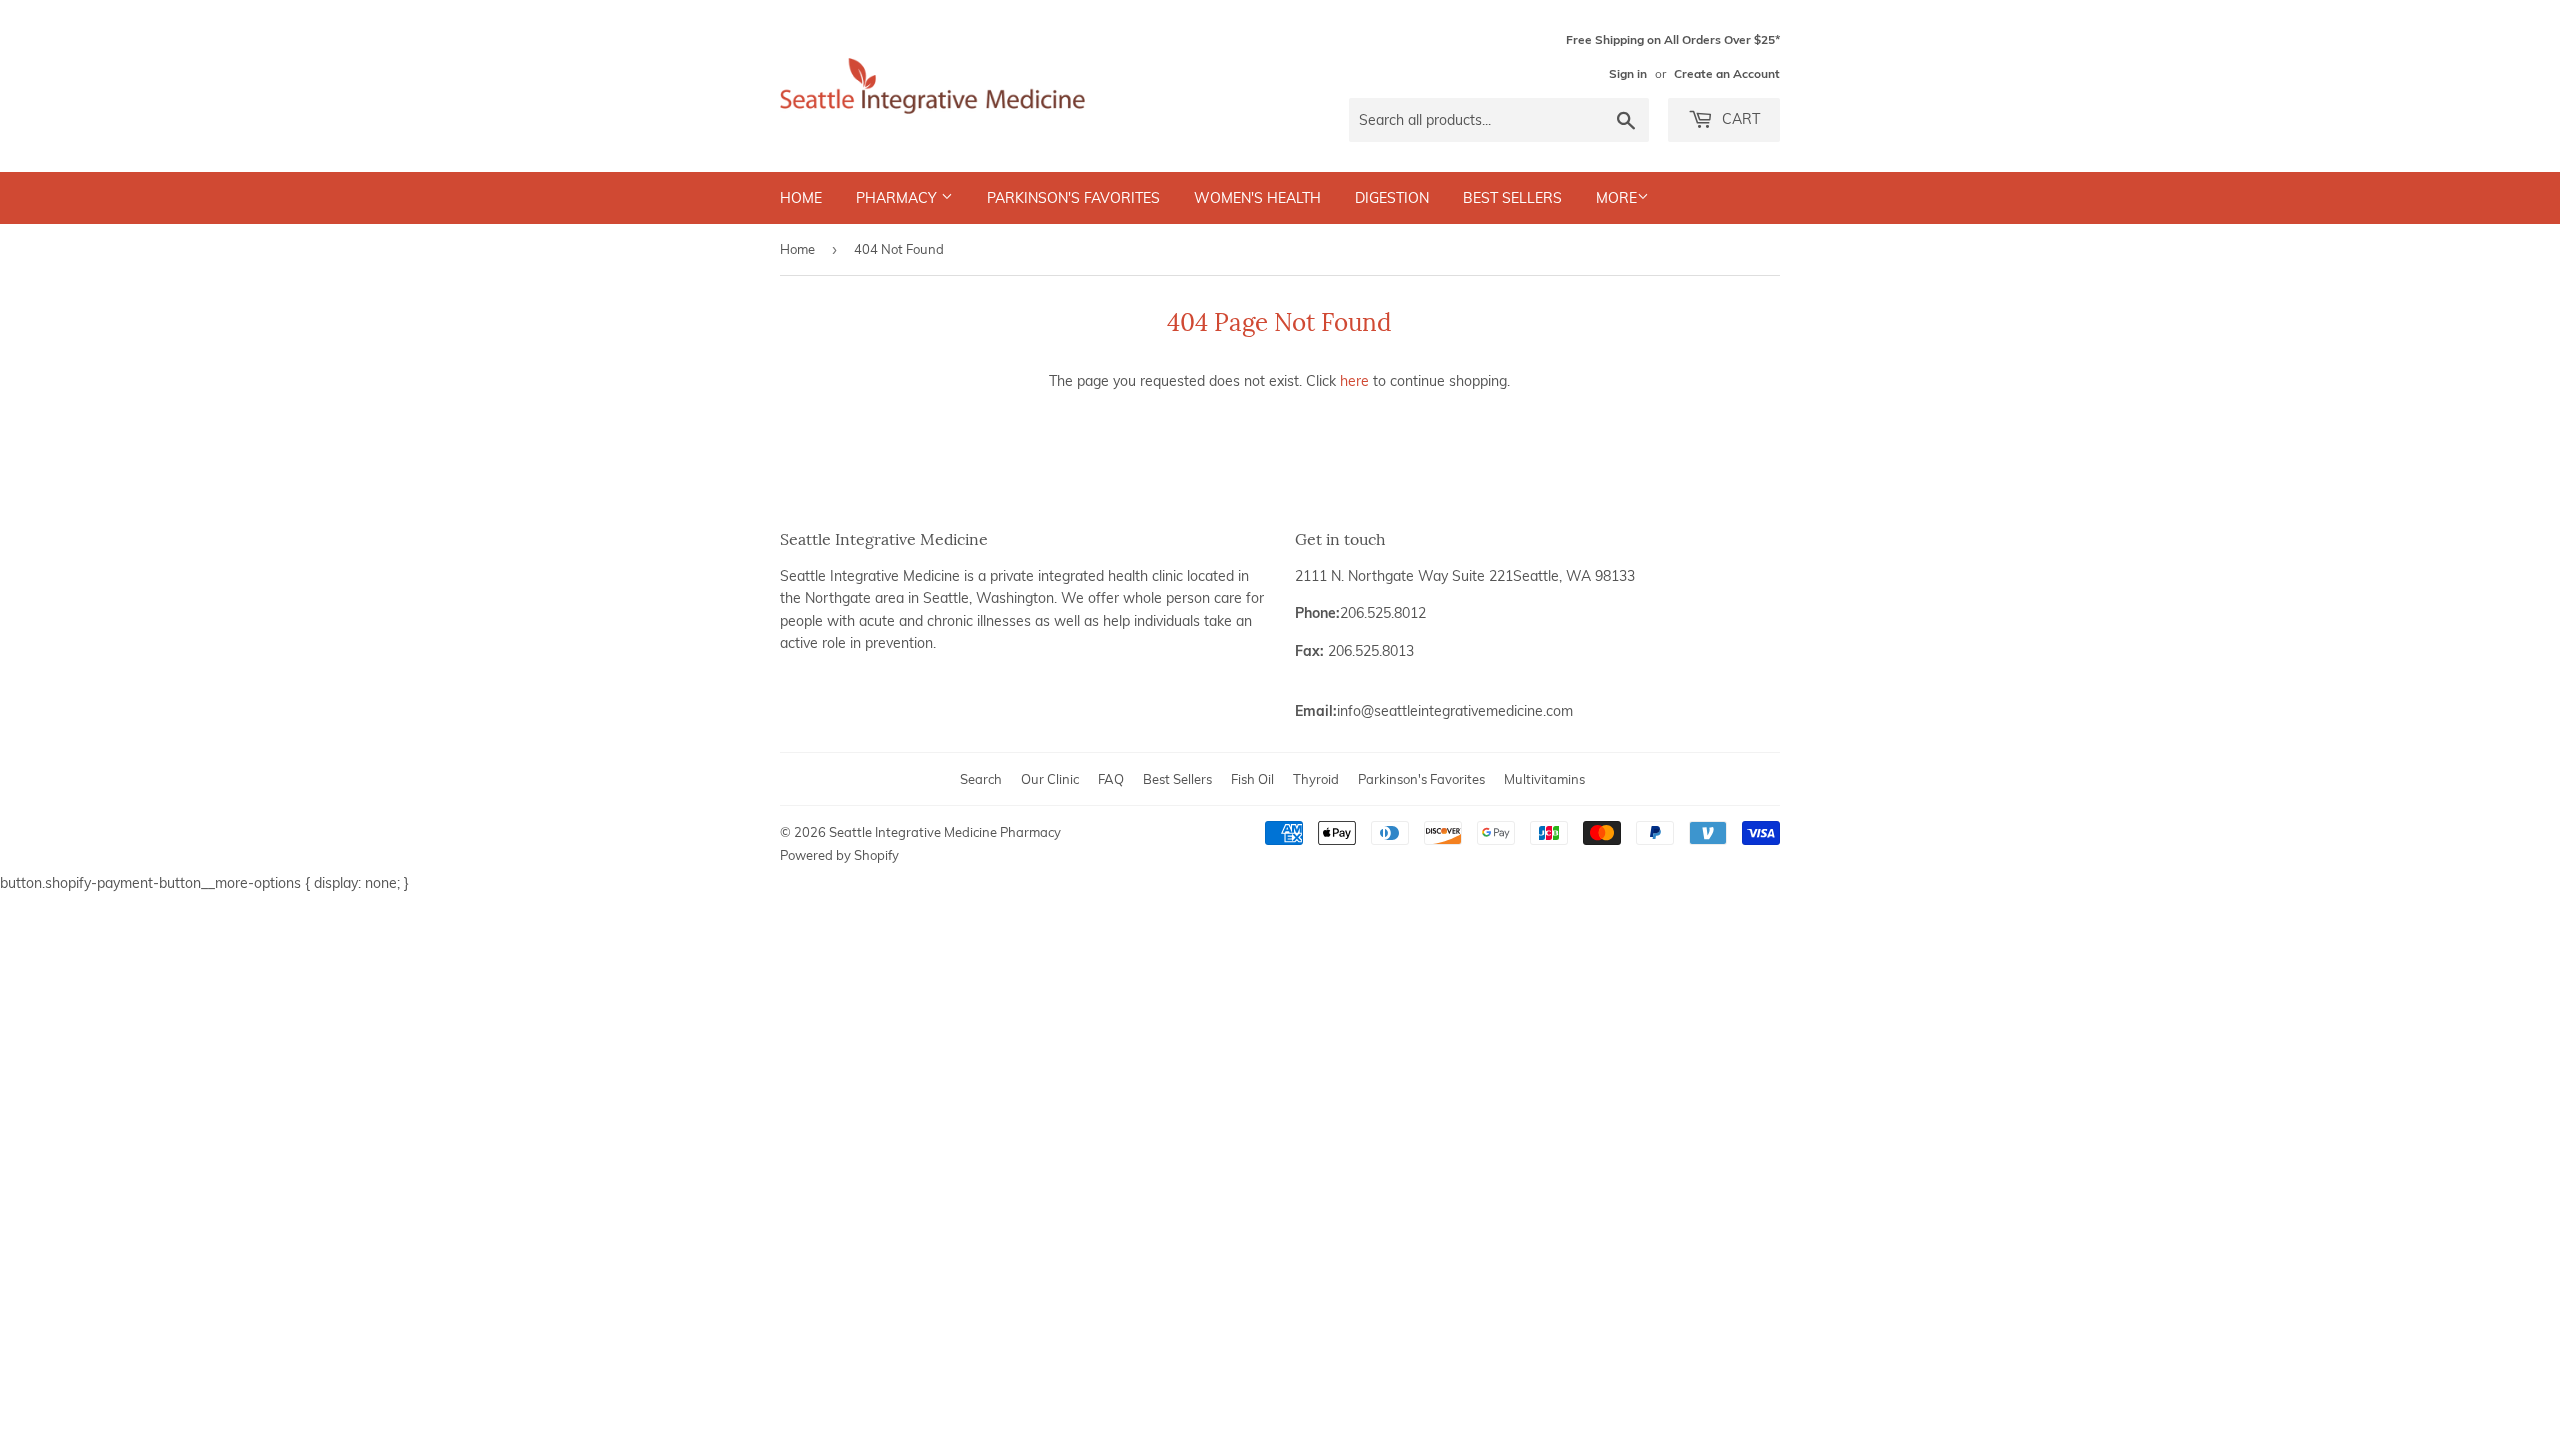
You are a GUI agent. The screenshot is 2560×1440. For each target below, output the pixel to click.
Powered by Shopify (839, 855)
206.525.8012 (1383, 613)
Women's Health (1257, 198)
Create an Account (1727, 73)
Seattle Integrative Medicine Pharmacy (945, 832)
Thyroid (1316, 779)
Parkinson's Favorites (1073, 198)
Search (981, 779)
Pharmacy (898, 198)
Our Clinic (1050, 779)
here (1354, 381)
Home (801, 198)
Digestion (1392, 198)
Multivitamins (1544, 779)
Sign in (1628, 73)
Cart (1739, 119)
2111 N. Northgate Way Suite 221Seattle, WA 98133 (1465, 576)
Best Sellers (1512, 198)
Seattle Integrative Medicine (870, 576)
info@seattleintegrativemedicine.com (1455, 711)
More (1616, 198)
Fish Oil (1252, 779)
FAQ (1111, 779)
